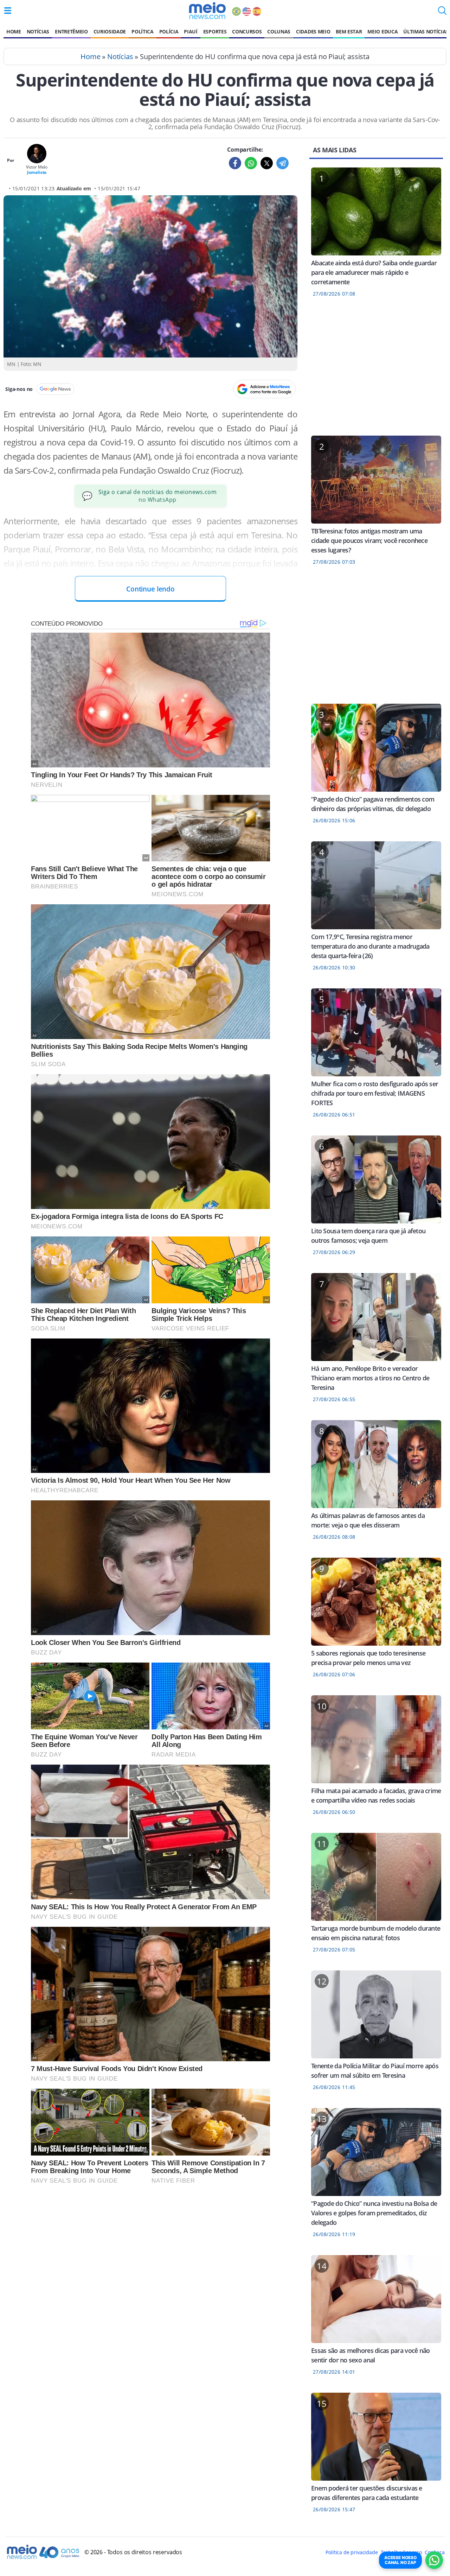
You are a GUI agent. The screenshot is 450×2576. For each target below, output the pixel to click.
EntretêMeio (71, 31)
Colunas (279, 31)
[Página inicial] (207, 11)
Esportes (215, 31)
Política (142, 31)
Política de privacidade (352, 2552)
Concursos (247, 31)
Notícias (38, 31)
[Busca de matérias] (442, 13)
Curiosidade (110, 31)
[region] (376, 371)
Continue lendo (150, 589)
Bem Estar (349, 31)
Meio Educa (382, 31)
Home (14, 31)
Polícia (169, 31)
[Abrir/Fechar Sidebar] (8, 11)
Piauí (191, 31)
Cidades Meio (313, 31)
